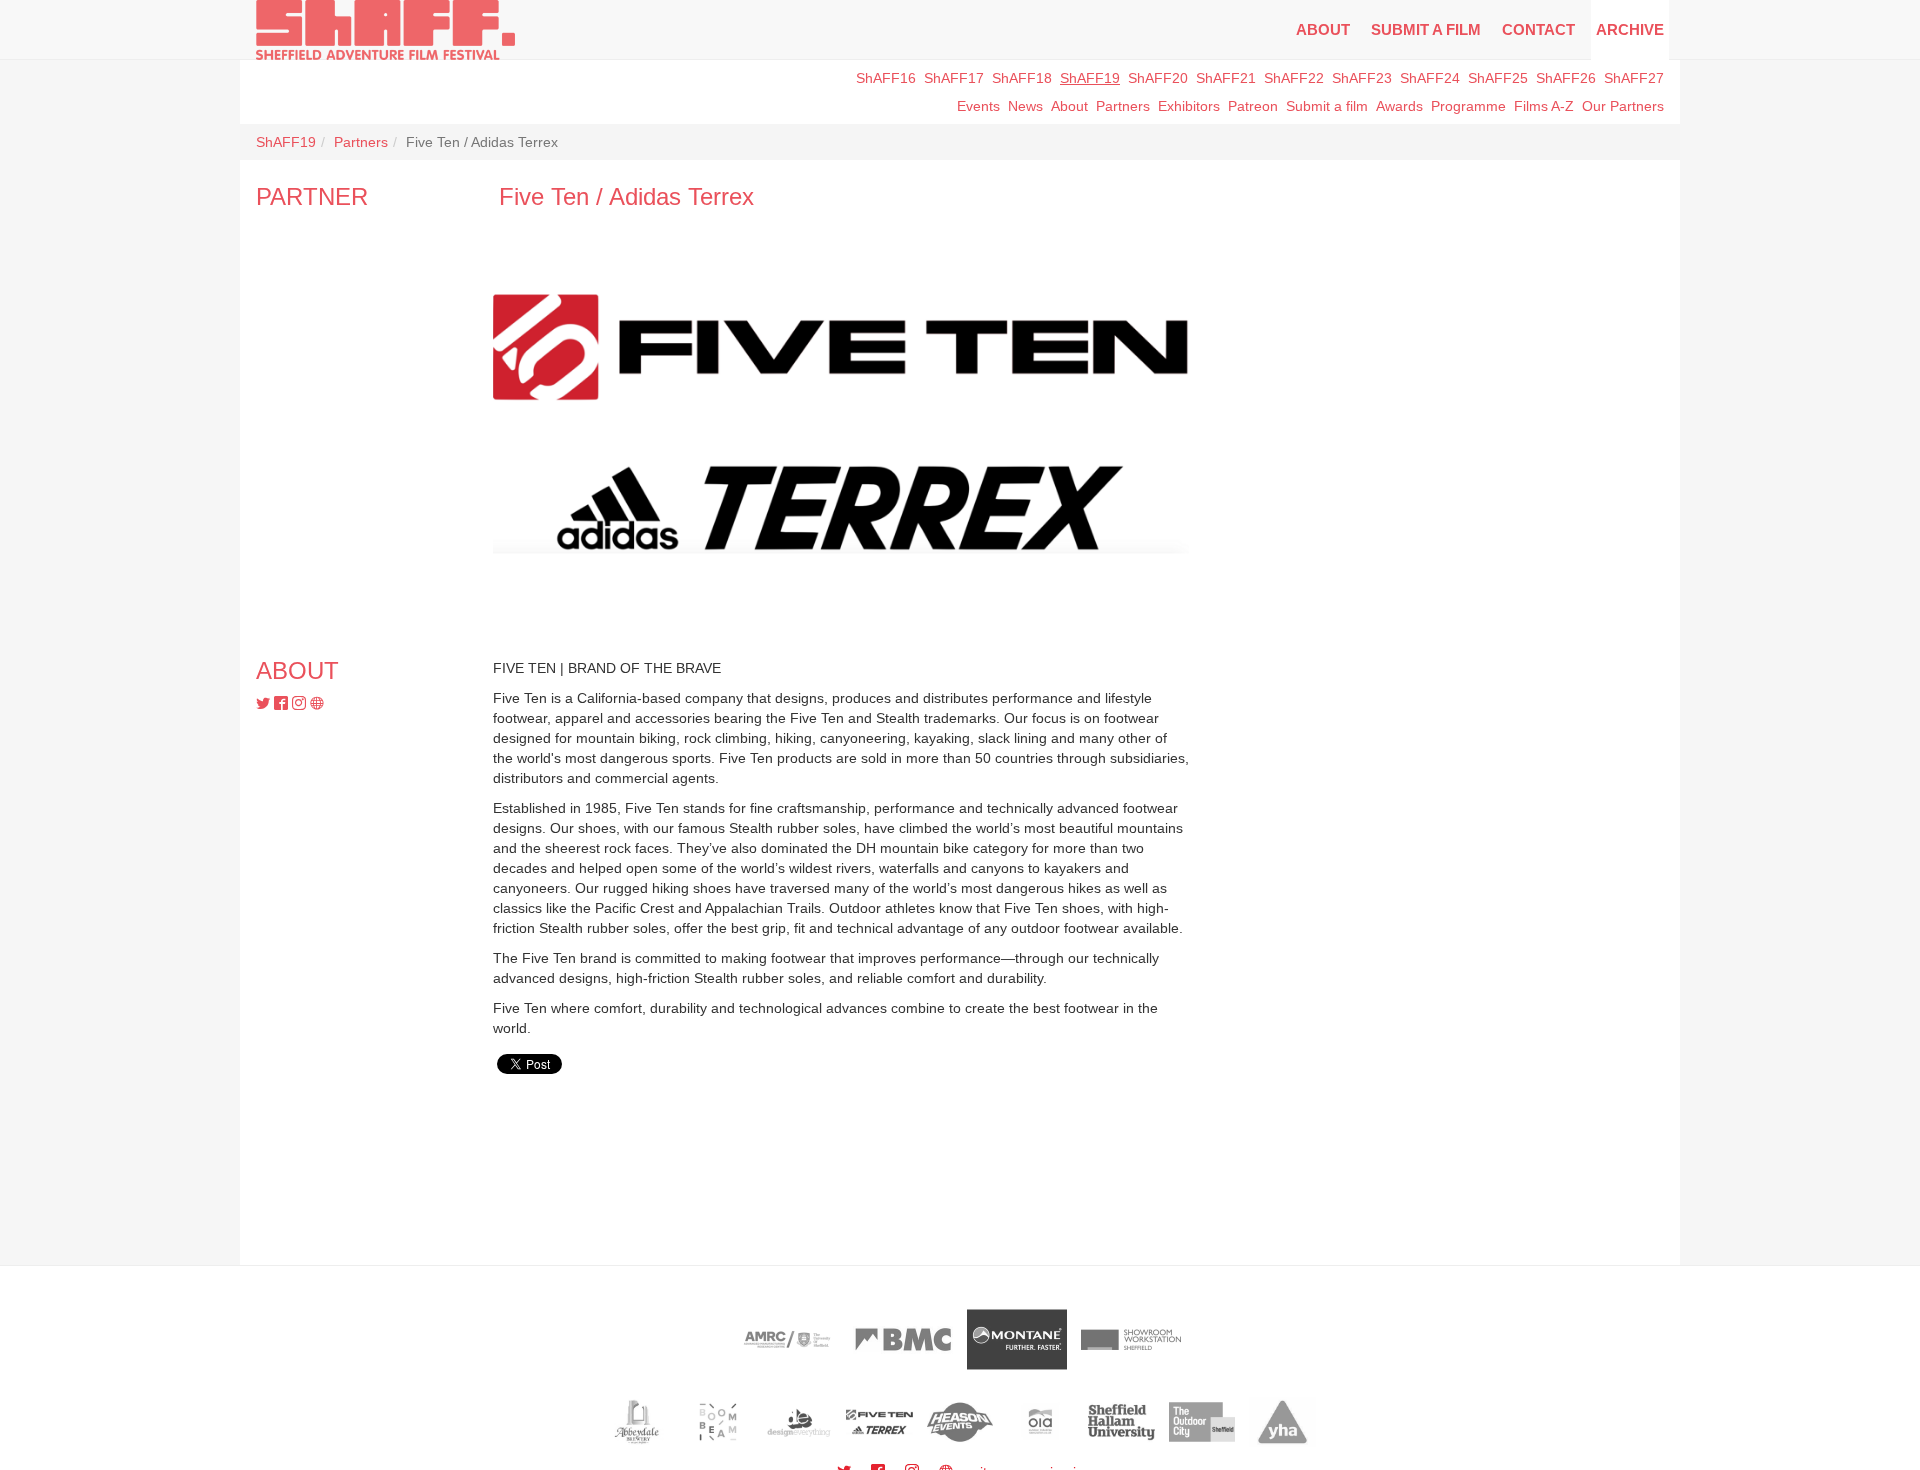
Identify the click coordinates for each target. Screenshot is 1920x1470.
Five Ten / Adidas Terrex (626, 196)
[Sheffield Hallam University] (1121, 1422)
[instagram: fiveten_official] (301, 704)
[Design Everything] (798, 1422)
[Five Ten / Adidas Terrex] (879, 1422)
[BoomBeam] (718, 1422)
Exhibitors (1189, 106)
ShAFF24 (1430, 78)
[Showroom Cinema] (1131, 1339)
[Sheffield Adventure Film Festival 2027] (385, 30)
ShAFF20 (1158, 78)
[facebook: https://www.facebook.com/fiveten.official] (283, 704)
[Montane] (1017, 1339)
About (1323, 29)
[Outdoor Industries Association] (1040, 1422)
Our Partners (1623, 106)
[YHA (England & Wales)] (1282, 1422)
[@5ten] (265, 704)
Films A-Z (1544, 106)
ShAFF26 (1566, 78)
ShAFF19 (1090, 78)
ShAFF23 (1362, 78)
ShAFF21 (1226, 78)
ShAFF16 (886, 78)
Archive (1630, 29)
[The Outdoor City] (1202, 1422)
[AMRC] (789, 1339)
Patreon (1253, 106)
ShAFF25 (1498, 78)
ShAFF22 (1294, 78)
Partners (361, 142)
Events (978, 106)
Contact (1538, 29)
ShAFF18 (1022, 78)
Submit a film (1327, 106)
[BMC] (903, 1339)
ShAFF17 (954, 78)
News (1025, 106)
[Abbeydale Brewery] (637, 1422)
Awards (1399, 106)
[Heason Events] (960, 1422)
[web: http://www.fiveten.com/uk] (317, 704)
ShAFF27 (1634, 78)
